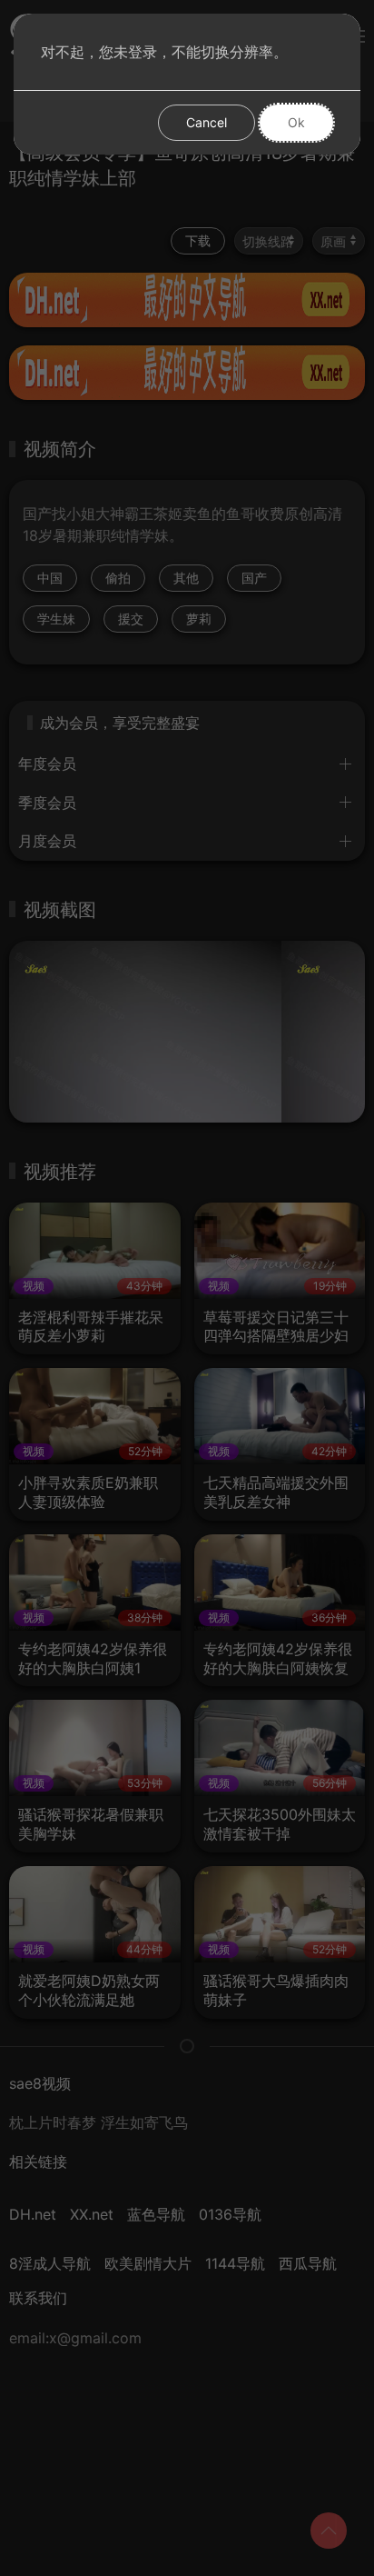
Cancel (207, 122)
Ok (296, 122)
